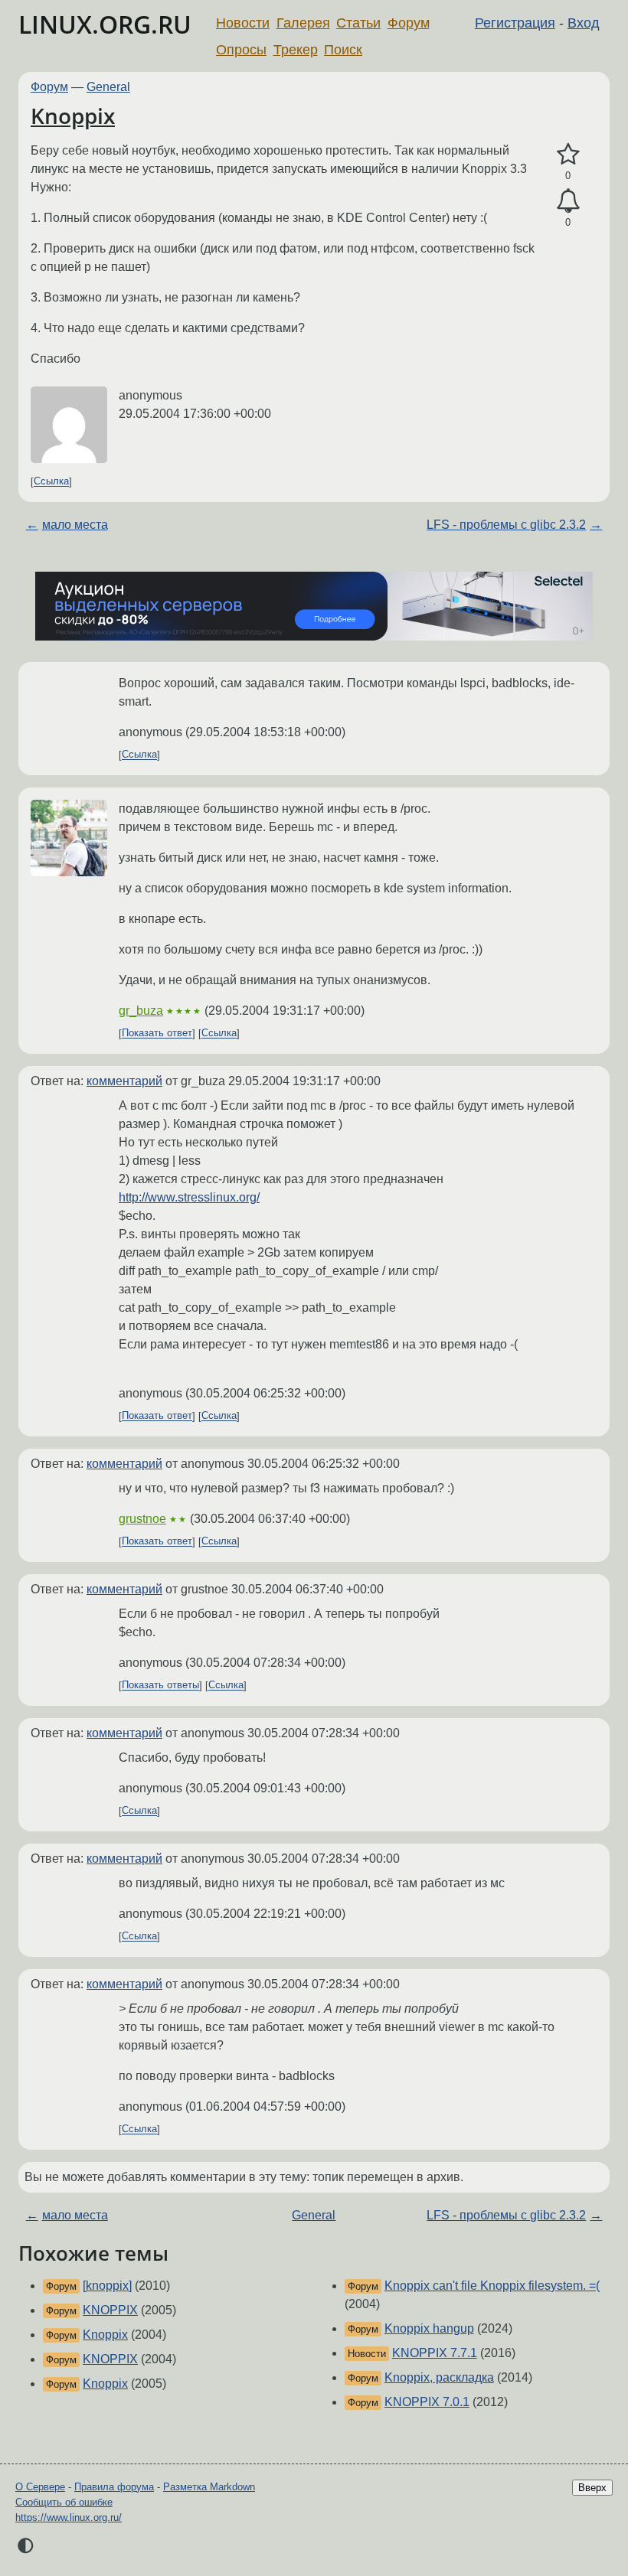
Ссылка (51, 482)
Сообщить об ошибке (64, 2502)
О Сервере (40, 2487)
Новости (243, 23)
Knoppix (73, 116)
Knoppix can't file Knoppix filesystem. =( (492, 2286)
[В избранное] (568, 155)
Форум (409, 23)
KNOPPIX (110, 2310)
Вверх (592, 2488)
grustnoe (142, 1519)
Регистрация (515, 23)
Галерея (303, 23)
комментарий (124, 1081)
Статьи (358, 23)
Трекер (296, 50)
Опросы (241, 50)
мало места (75, 525)
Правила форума (114, 2487)
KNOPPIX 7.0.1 (427, 2402)
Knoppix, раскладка (439, 2377)
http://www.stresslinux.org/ (189, 1197)
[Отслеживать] (568, 201)
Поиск (343, 50)
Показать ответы (160, 1686)
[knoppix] (107, 2286)
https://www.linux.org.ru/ (69, 2517)
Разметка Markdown (209, 2487)
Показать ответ (157, 1034)
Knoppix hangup (429, 2328)
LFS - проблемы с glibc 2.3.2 (506, 525)
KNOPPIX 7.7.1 (435, 2353)
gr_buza (141, 1011)
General (108, 87)
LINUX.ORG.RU (105, 24)
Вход (584, 23)
